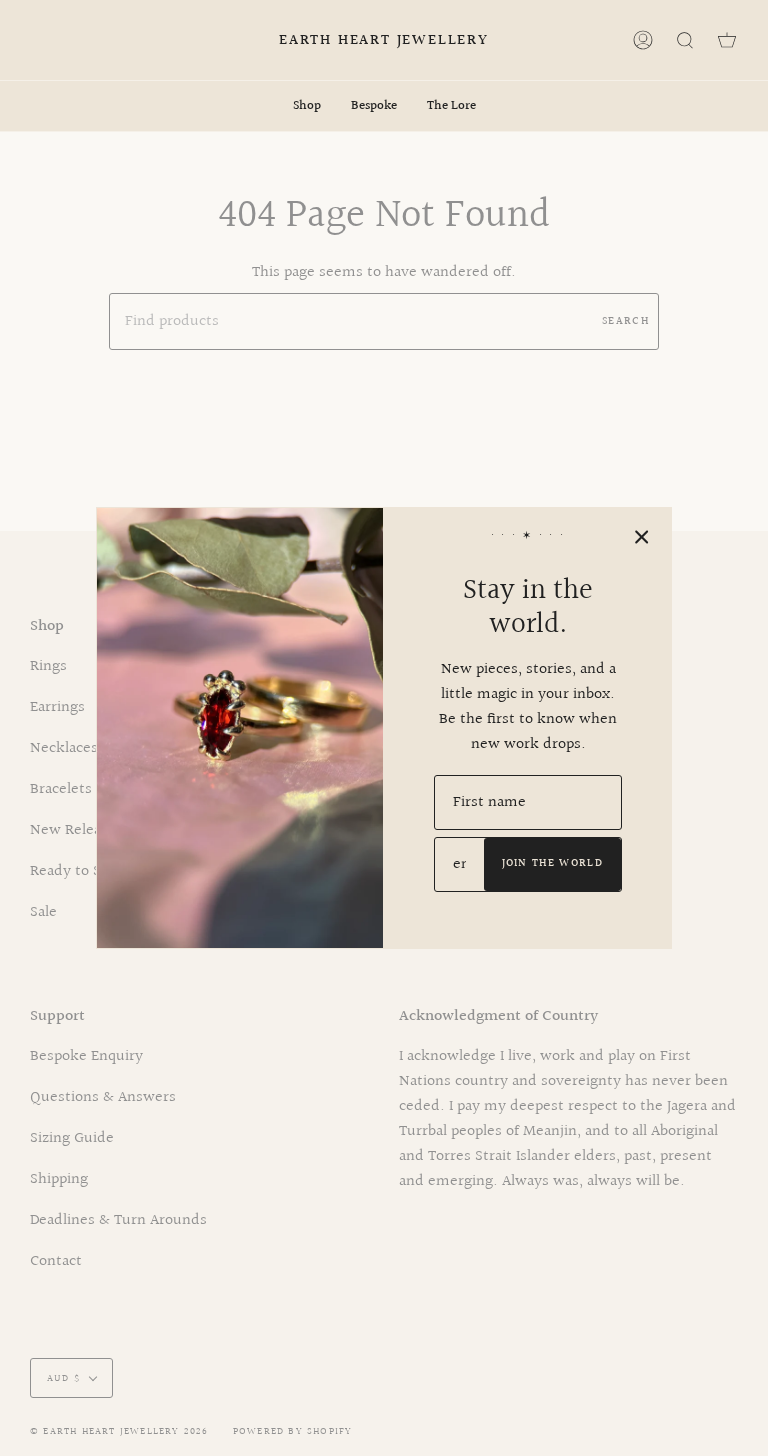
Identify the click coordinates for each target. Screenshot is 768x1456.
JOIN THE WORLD (552, 863)
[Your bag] (727, 40)
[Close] (642, 537)
